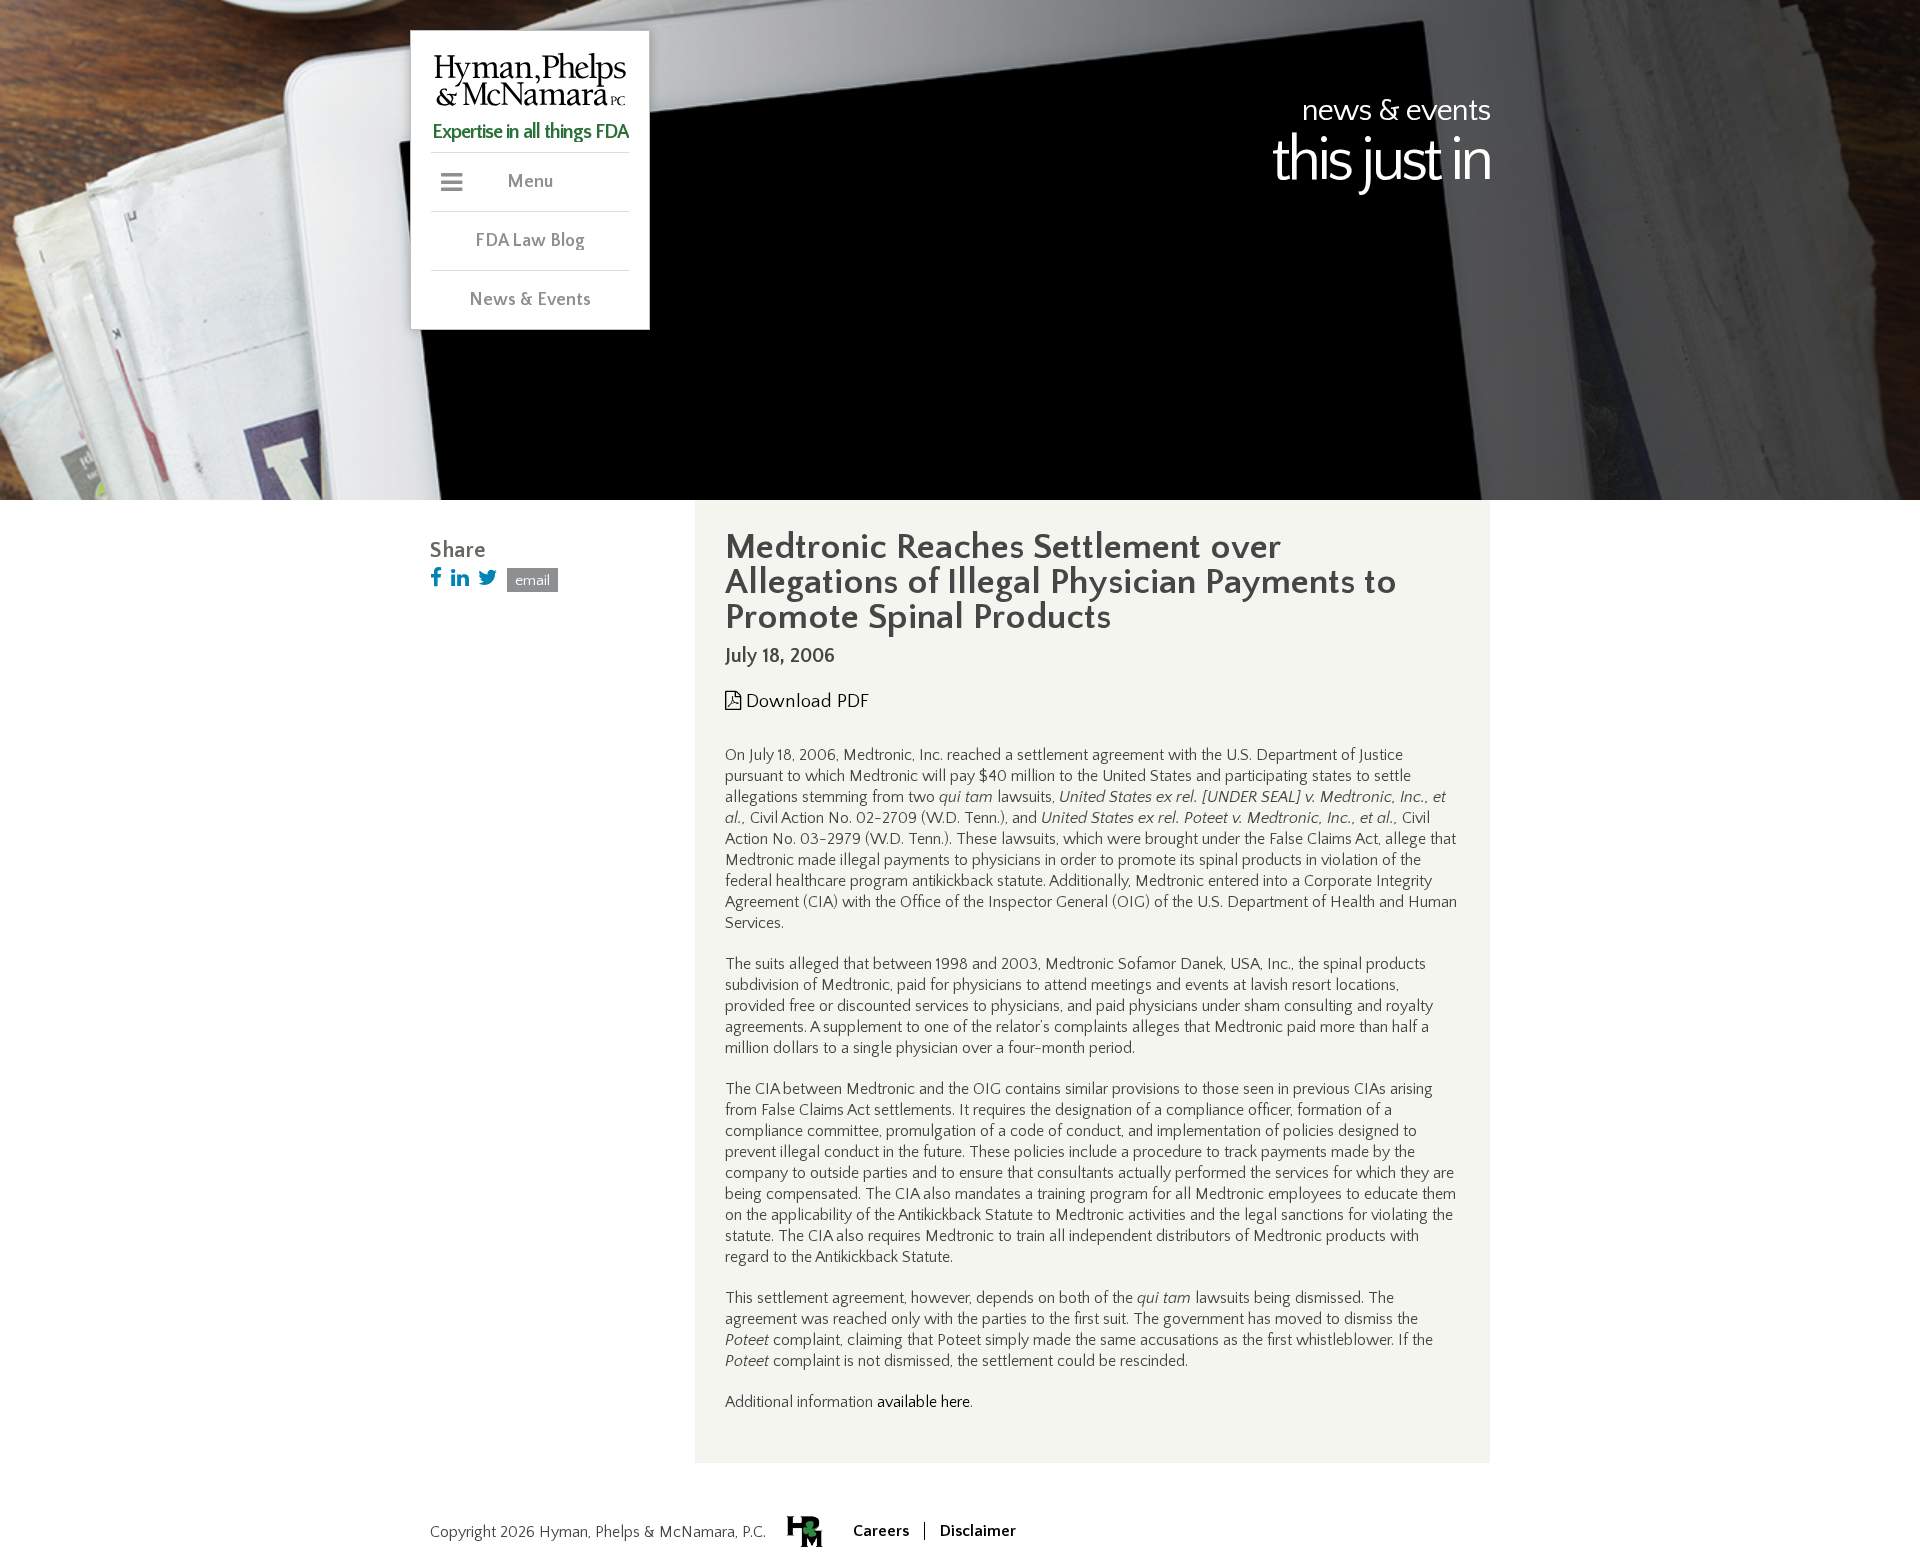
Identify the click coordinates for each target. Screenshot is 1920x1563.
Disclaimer (978, 1531)
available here (923, 1402)
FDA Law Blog (530, 241)
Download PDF (805, 701)
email (532, 580)
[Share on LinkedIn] (460, 578)
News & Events (530, 300)
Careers (881, 1531)
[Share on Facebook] (436, 578)
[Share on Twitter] (488, 578)
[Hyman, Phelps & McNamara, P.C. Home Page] (530, 103)
